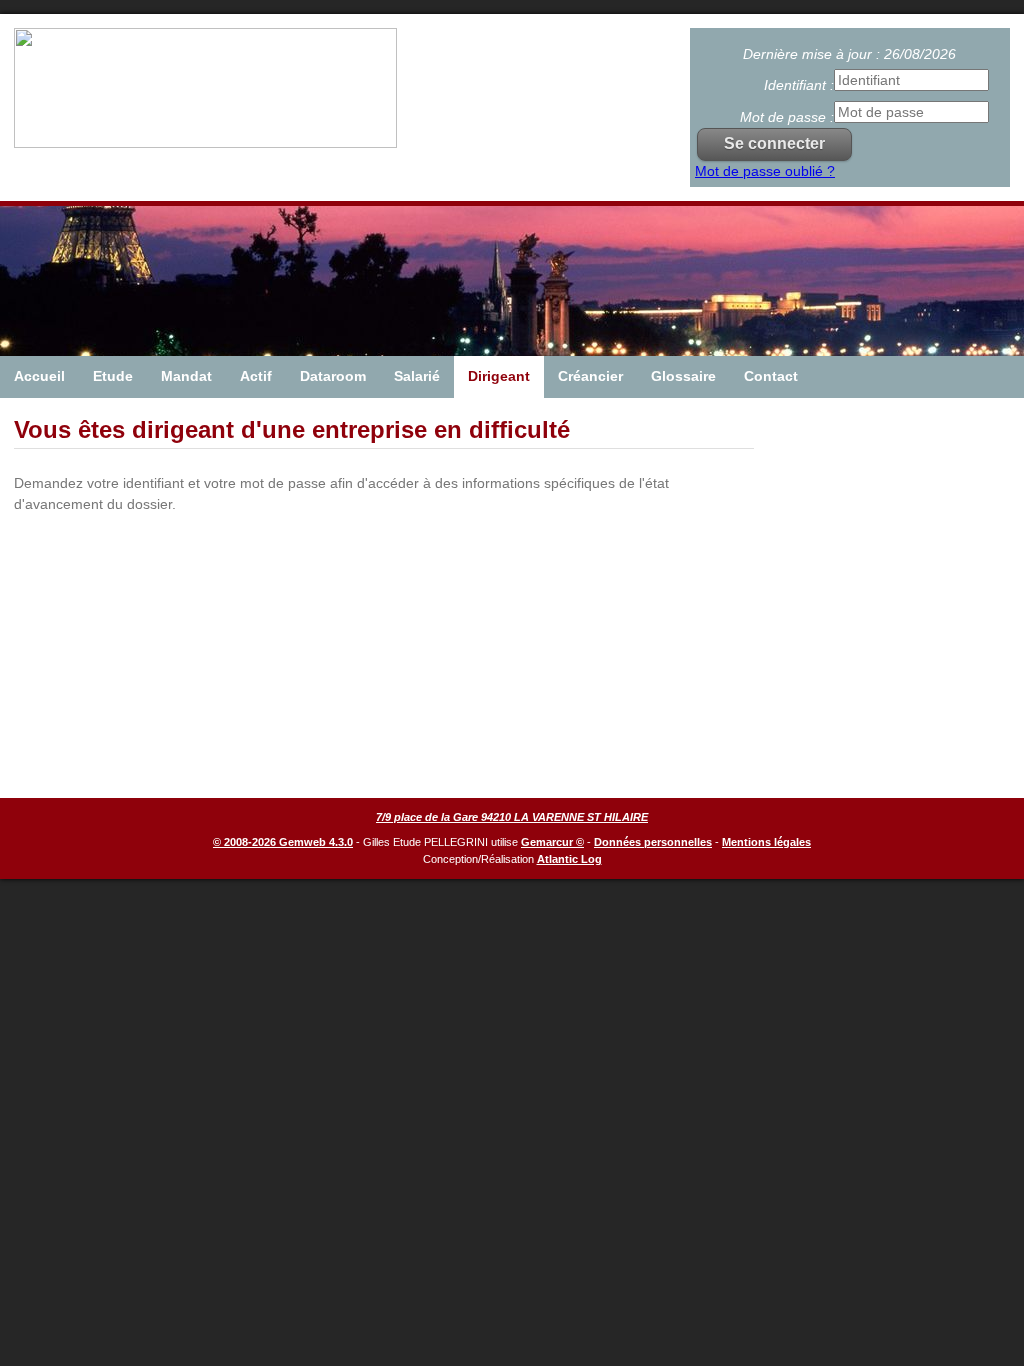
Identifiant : (799, 85)
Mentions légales (766, 842)
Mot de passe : (787, 117)
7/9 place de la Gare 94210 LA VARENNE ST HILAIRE (512, 817)
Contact (771, 376)
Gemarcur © (552, 842)
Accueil (39, 376)
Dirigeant (499, 376)
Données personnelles (653, 842)
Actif (256, 376)
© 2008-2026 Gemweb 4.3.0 (283, 842)
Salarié (417, 376)
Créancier (590, 376)
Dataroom (333, 376)
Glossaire (683, 376)
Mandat (186, 376)
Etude (113, 376)
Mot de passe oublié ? (765, 171)
